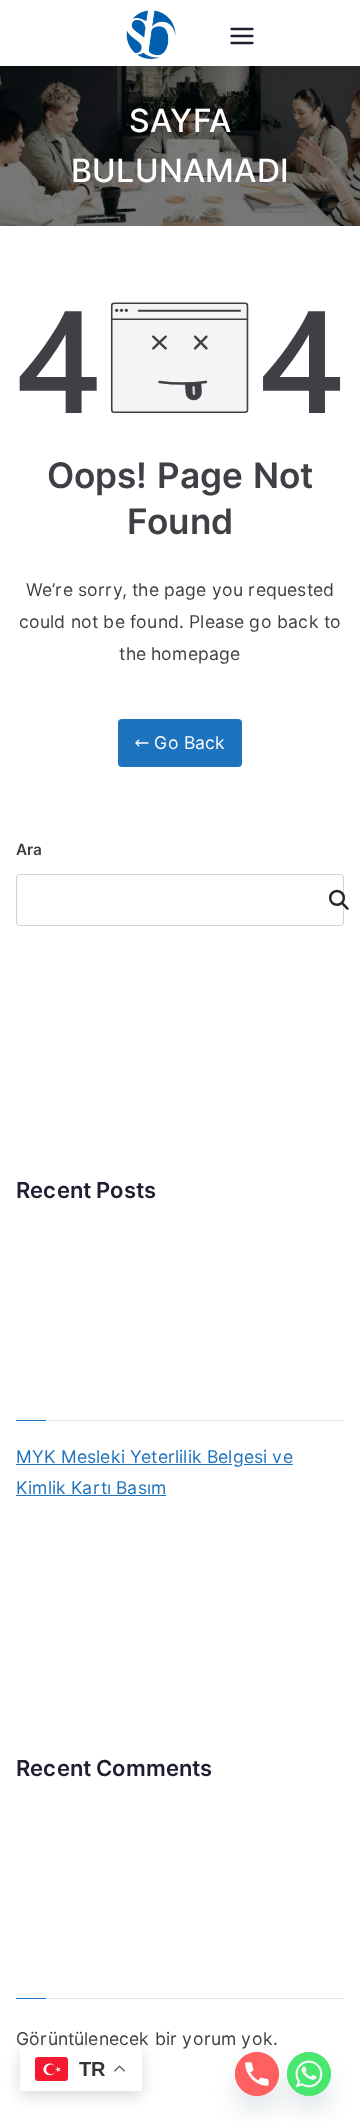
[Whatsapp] (309, 2074)
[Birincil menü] (242, 36)
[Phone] (257, 2074)
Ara (29, 849)
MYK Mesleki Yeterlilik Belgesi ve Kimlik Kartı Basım (154, 1472)
